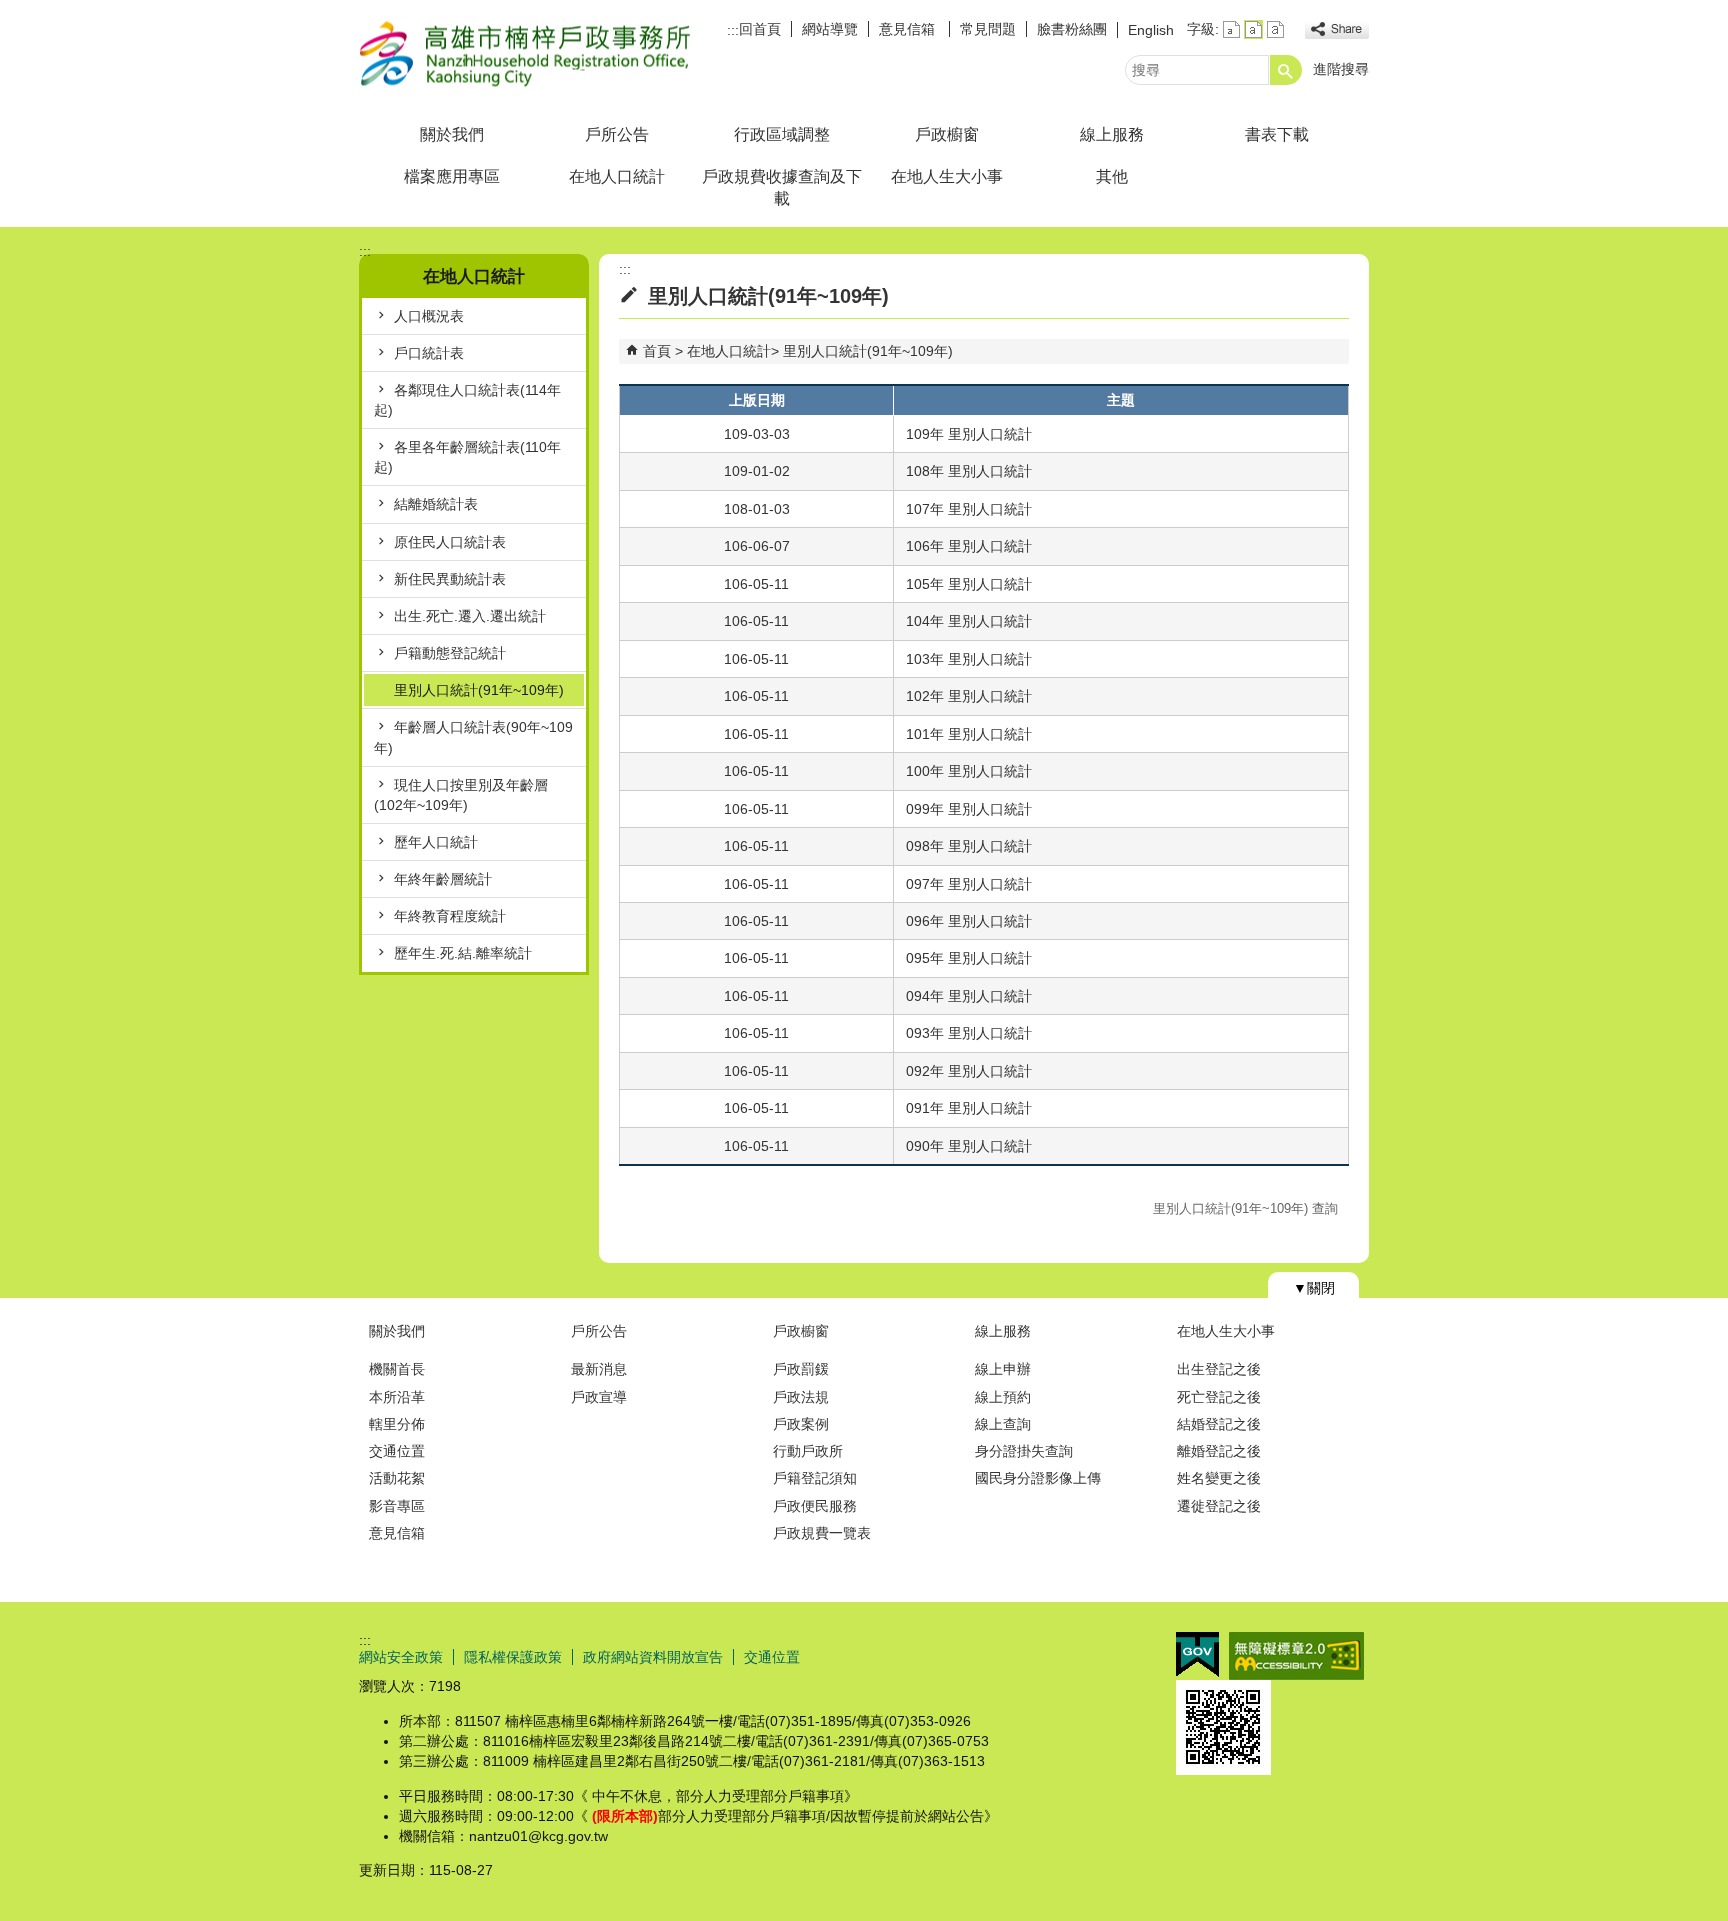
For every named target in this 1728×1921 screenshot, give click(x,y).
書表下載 (1277, 134)
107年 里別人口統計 (969, 509)
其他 (1112, 176)
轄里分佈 (397, 1424)
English (1151, 30)
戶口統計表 (429, 353)
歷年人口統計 (436, 842)
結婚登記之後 (1219, 1424)
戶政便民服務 (815, 1506)
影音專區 (397, 1506)
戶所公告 (617, 134)
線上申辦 (1003, 1369)
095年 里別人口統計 (969, 958)
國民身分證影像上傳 (1038, 1478)
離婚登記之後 (1219, 1451)
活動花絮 (397, 1478)
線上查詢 (1003, 1424)
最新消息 (599, 1369)
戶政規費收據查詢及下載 (782, 187)
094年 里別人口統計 (969, 996)
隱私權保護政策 (513, 1657)
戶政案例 (801, 1424)
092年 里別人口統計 (969, 1071)
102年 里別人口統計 (969, 696)
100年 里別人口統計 (969, 771)
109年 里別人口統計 (969, 434)
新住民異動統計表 (450, 579)
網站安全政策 (401, 1657)
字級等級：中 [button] (1253, 29)
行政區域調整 (782, 134)
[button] (1286, 70)
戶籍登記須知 (815, 1478)
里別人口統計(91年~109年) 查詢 (1245, 1208)
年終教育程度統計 (450, 916)
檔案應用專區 (452, 176)
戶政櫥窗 (947, 134)
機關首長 (397, 1369)
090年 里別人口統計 (969, 1146)
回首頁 (760, 29)
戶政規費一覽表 (822, 1533)
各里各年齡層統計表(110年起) (467, 457)
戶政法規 (801, 1397)
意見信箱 (909, 29)
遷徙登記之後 (1219, 1506)
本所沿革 (397, 1397)
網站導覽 (830, 29)
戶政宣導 (599, 1397)
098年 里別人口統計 (969, 846)
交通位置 (397, 1451)
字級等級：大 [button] (1275, 29)
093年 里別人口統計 (969, 1033)
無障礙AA (1296, 1656)
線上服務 (1112, 134)
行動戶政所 (808, 1451)
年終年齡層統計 (443, 879)
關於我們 (452, 134)
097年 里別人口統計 (969, 884)
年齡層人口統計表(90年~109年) (473, 737)
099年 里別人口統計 (969, 809)
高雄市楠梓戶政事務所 (528, 53)
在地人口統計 (617, 176)
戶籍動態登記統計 (450, 653)
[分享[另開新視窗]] (1337, 29)
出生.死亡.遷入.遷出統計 (470, 616)
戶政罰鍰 (801, 1369)
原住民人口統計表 (450, 542)
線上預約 (1003, 1397)
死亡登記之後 (1219, 1397)
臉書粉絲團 (1072, 29)
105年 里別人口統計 (969, 584)
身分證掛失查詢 (1024, 1451)
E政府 (1197, 1654)
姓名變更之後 (1219, 1478)
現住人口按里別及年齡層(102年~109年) (461, 795)
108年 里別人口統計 (969, 471)
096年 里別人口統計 (969, 921)
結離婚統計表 (436, 504)
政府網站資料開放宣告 (653, 1657)
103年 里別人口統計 (969, 659)
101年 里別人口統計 (969, 734)
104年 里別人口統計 (969, 621)
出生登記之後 (1219, 1369)
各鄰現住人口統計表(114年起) (467, 400)
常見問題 (988, 29)
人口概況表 (429, 316)
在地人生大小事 (947, 176)
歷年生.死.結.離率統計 (463, 953)
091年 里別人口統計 (969, 1108)
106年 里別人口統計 (969, 546)
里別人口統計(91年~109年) (479, 690)
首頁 (657, 351)
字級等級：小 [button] (1231, 29)
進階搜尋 (1341, 69)
